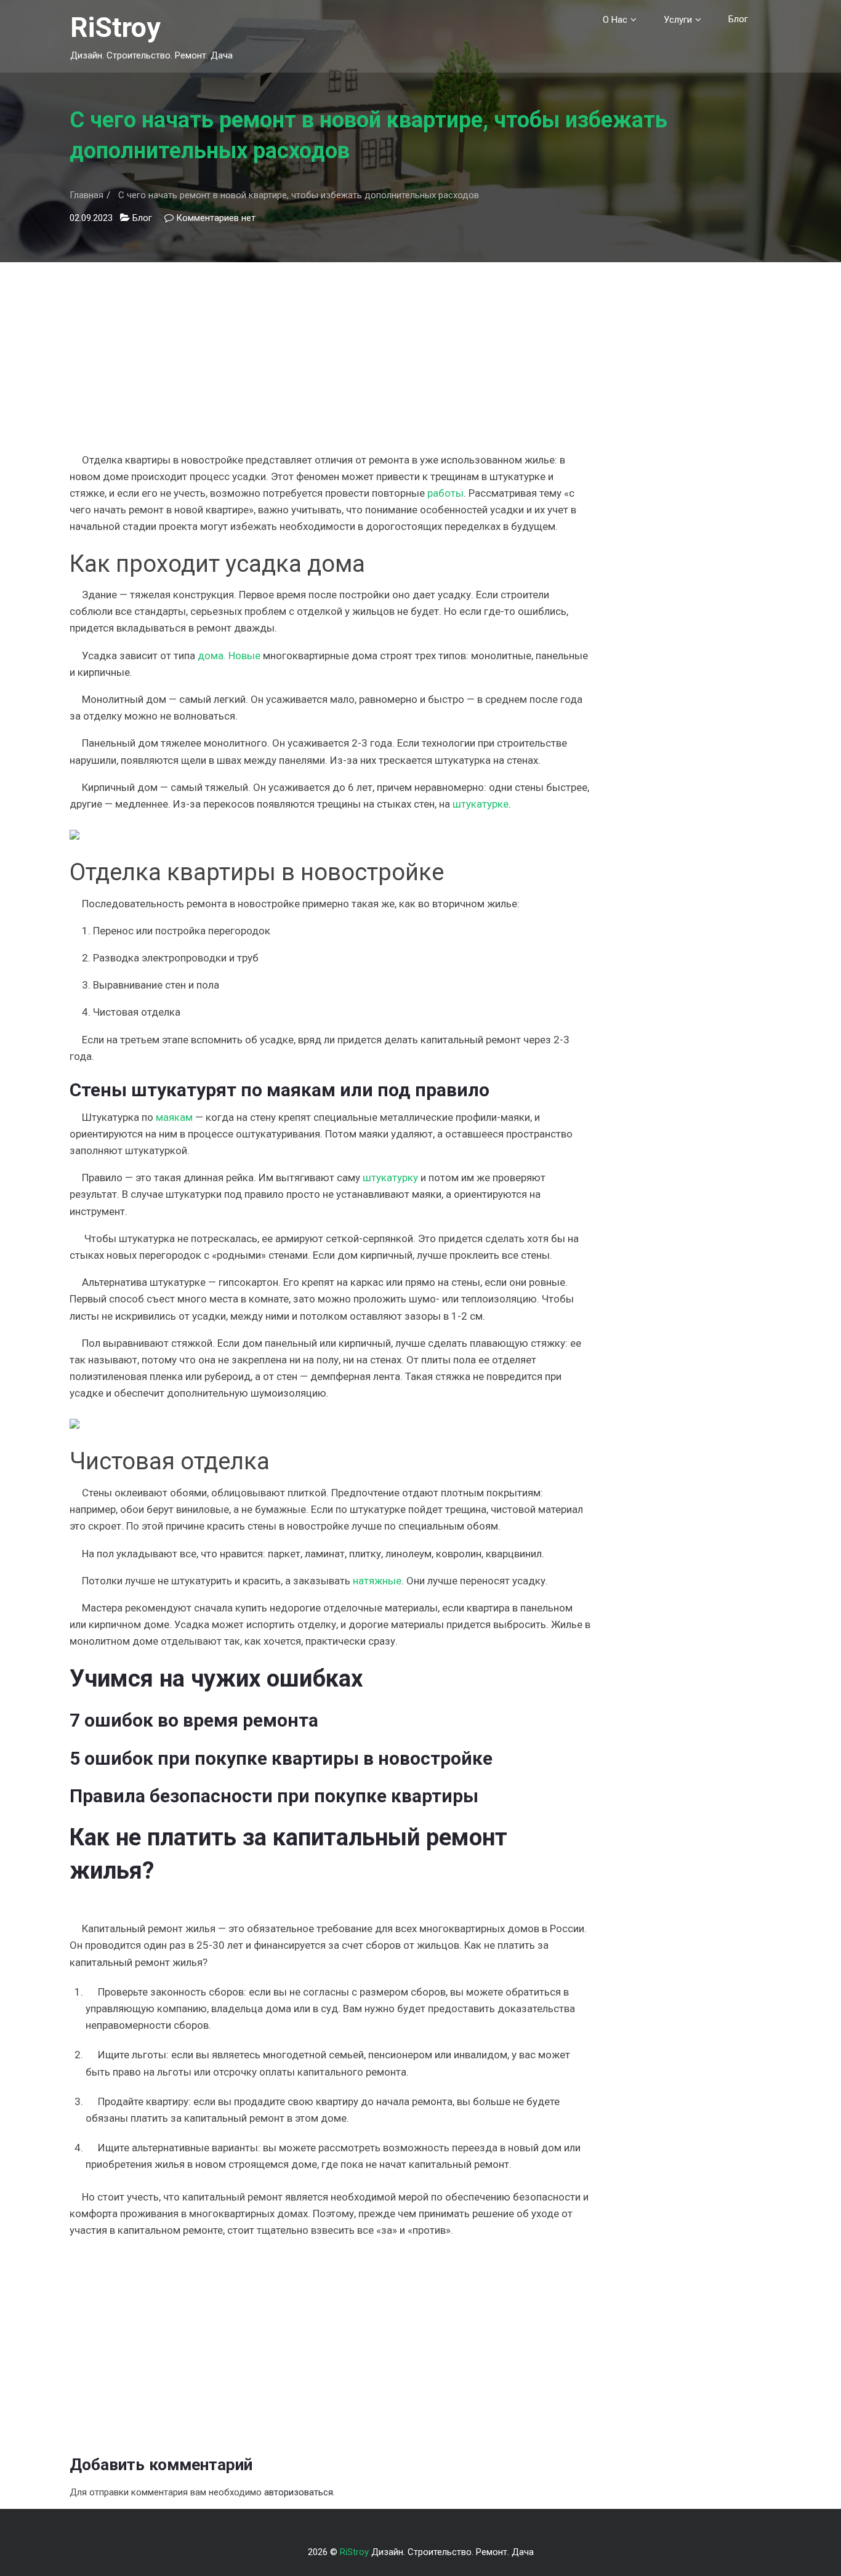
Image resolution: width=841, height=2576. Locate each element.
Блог (738, 19)
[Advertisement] (331, 348)
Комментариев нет (216, 218)
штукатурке (481, 804)
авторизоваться (299, 2492)
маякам (174, 1117)
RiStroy (115, 27)
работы (445, 493)
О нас (615, 20)
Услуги (678, 20)
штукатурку (390, 1178)
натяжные (377, 1581)
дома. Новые (229, 656)
